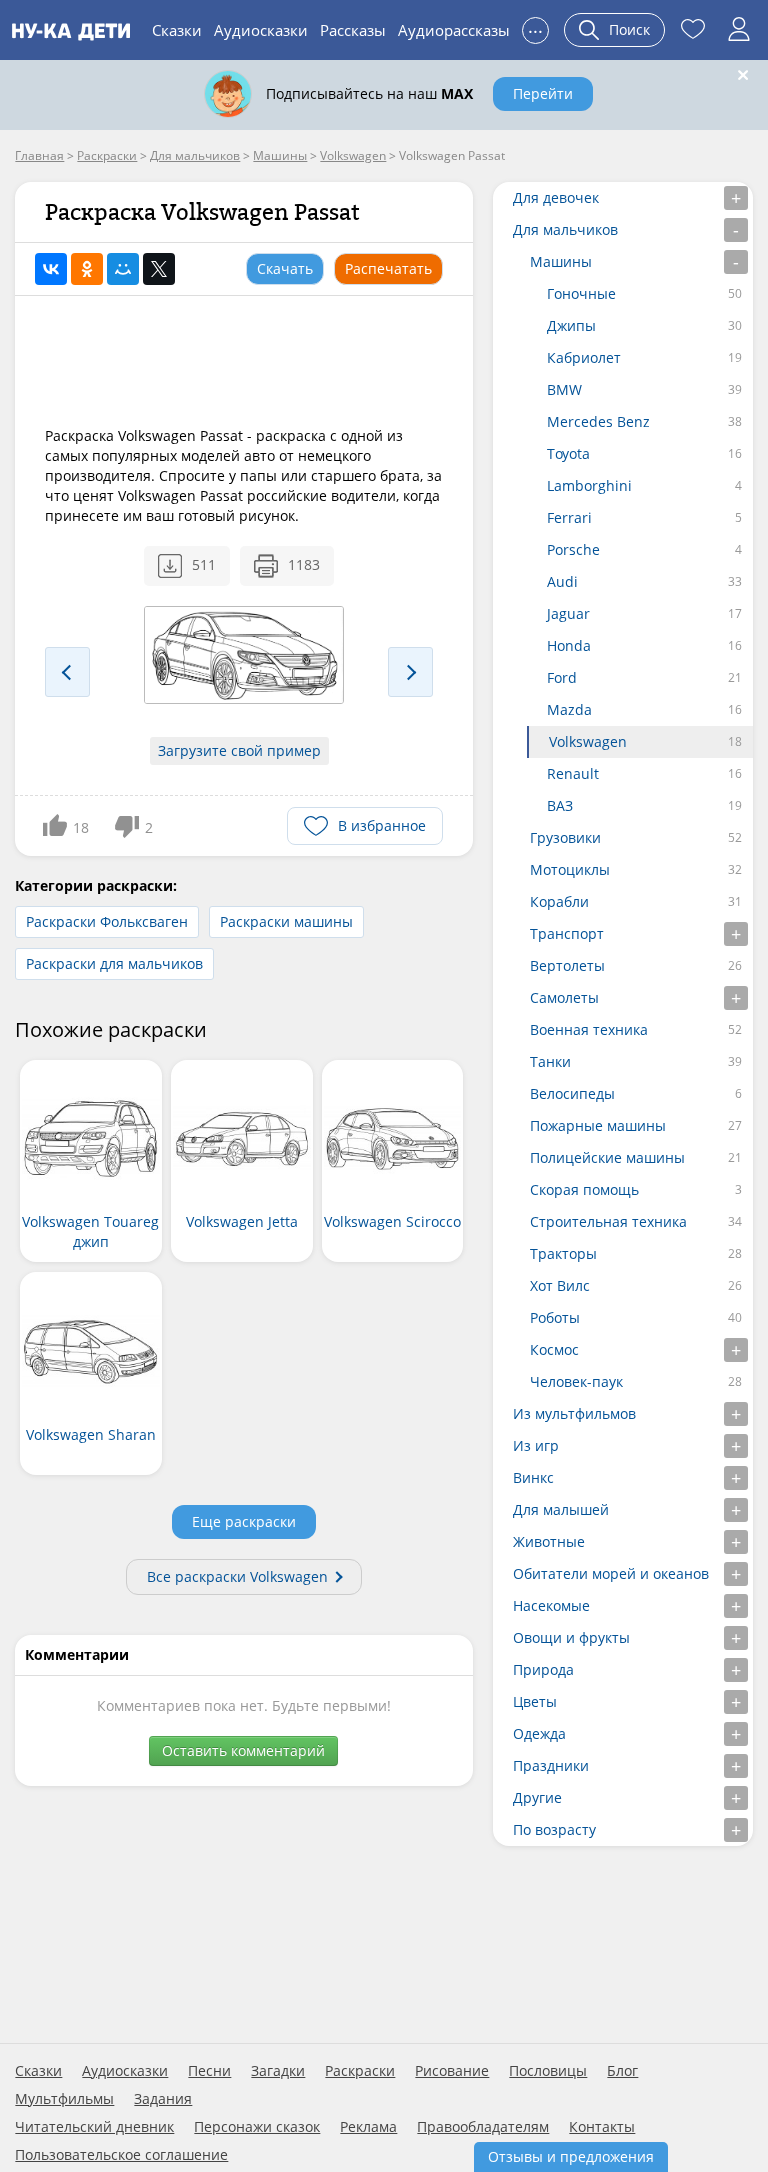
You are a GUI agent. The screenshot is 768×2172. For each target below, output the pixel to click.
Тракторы (563, 1253)
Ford (562, 677)
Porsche (573, 549)
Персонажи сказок (257, 2127)
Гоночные (581, 293)
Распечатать (388, 268)
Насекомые (551, 1605)
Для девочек (556, 197)
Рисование (452, 2071)
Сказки (177, 30)
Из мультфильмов (574, 1413)
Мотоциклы (570, 869)
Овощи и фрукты (571, 1637)
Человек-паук (576, 1381)
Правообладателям (483, 2127)
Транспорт (567, 933)
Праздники (551, 1765)
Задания (163, 2099)
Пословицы (548, 2071)
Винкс (533, 1477)
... (535, 27)
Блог (622, 2071)
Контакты (602, 2127)
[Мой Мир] (123, 269)
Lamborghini (589, 485)
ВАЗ (560, 805)
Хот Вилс (560, 1285)
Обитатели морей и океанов (611, 1573)
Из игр (536, 1445)
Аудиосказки (261, 30)
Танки (550, 1061)
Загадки (278, 2071)
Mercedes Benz (598, 421)
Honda (569, 645)
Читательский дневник (94, 2127)
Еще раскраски (244, 1521)
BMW (564, 389)
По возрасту (554, 1829)
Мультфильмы (64, 2099)
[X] (159, 269)
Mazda (569, 709)
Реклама (368, 2127)
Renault (573, 773)
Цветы (535, 1701)
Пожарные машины (598, 1125)
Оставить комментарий (243, 1750)
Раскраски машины (286, 921)
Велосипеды (572, 1093)
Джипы (571, 325)
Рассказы (353, 30)
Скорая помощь (584, 1189)
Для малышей (561, 1509)
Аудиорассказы (454, 30)
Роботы (555, 1317)
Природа (543, 1669)
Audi (562, 581)
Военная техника (589, 1029)
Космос (554, 1349)
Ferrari (569, 517)
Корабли (559, 901)
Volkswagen (588, 741)
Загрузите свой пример (239, 750)
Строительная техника (608, 1221)
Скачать (285, 268)
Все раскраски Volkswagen (237, 1576)
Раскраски (360, 2071)
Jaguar (568, 613)
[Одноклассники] (87, 269)
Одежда (539, 1733)
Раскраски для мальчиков (114, 963)
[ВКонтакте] (51, 269)
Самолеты (564, 997)
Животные (549, 1541)
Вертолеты (567, 965)
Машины (561, 261)
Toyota (568, 453)
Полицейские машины (607, 1157)
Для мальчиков (565, 229)
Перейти (543, 93)
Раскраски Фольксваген (107, 921)
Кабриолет (584, 357)
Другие (537, 1797)
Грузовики (565, 837)
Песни (209, 2071)
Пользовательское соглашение (121, 2155)
